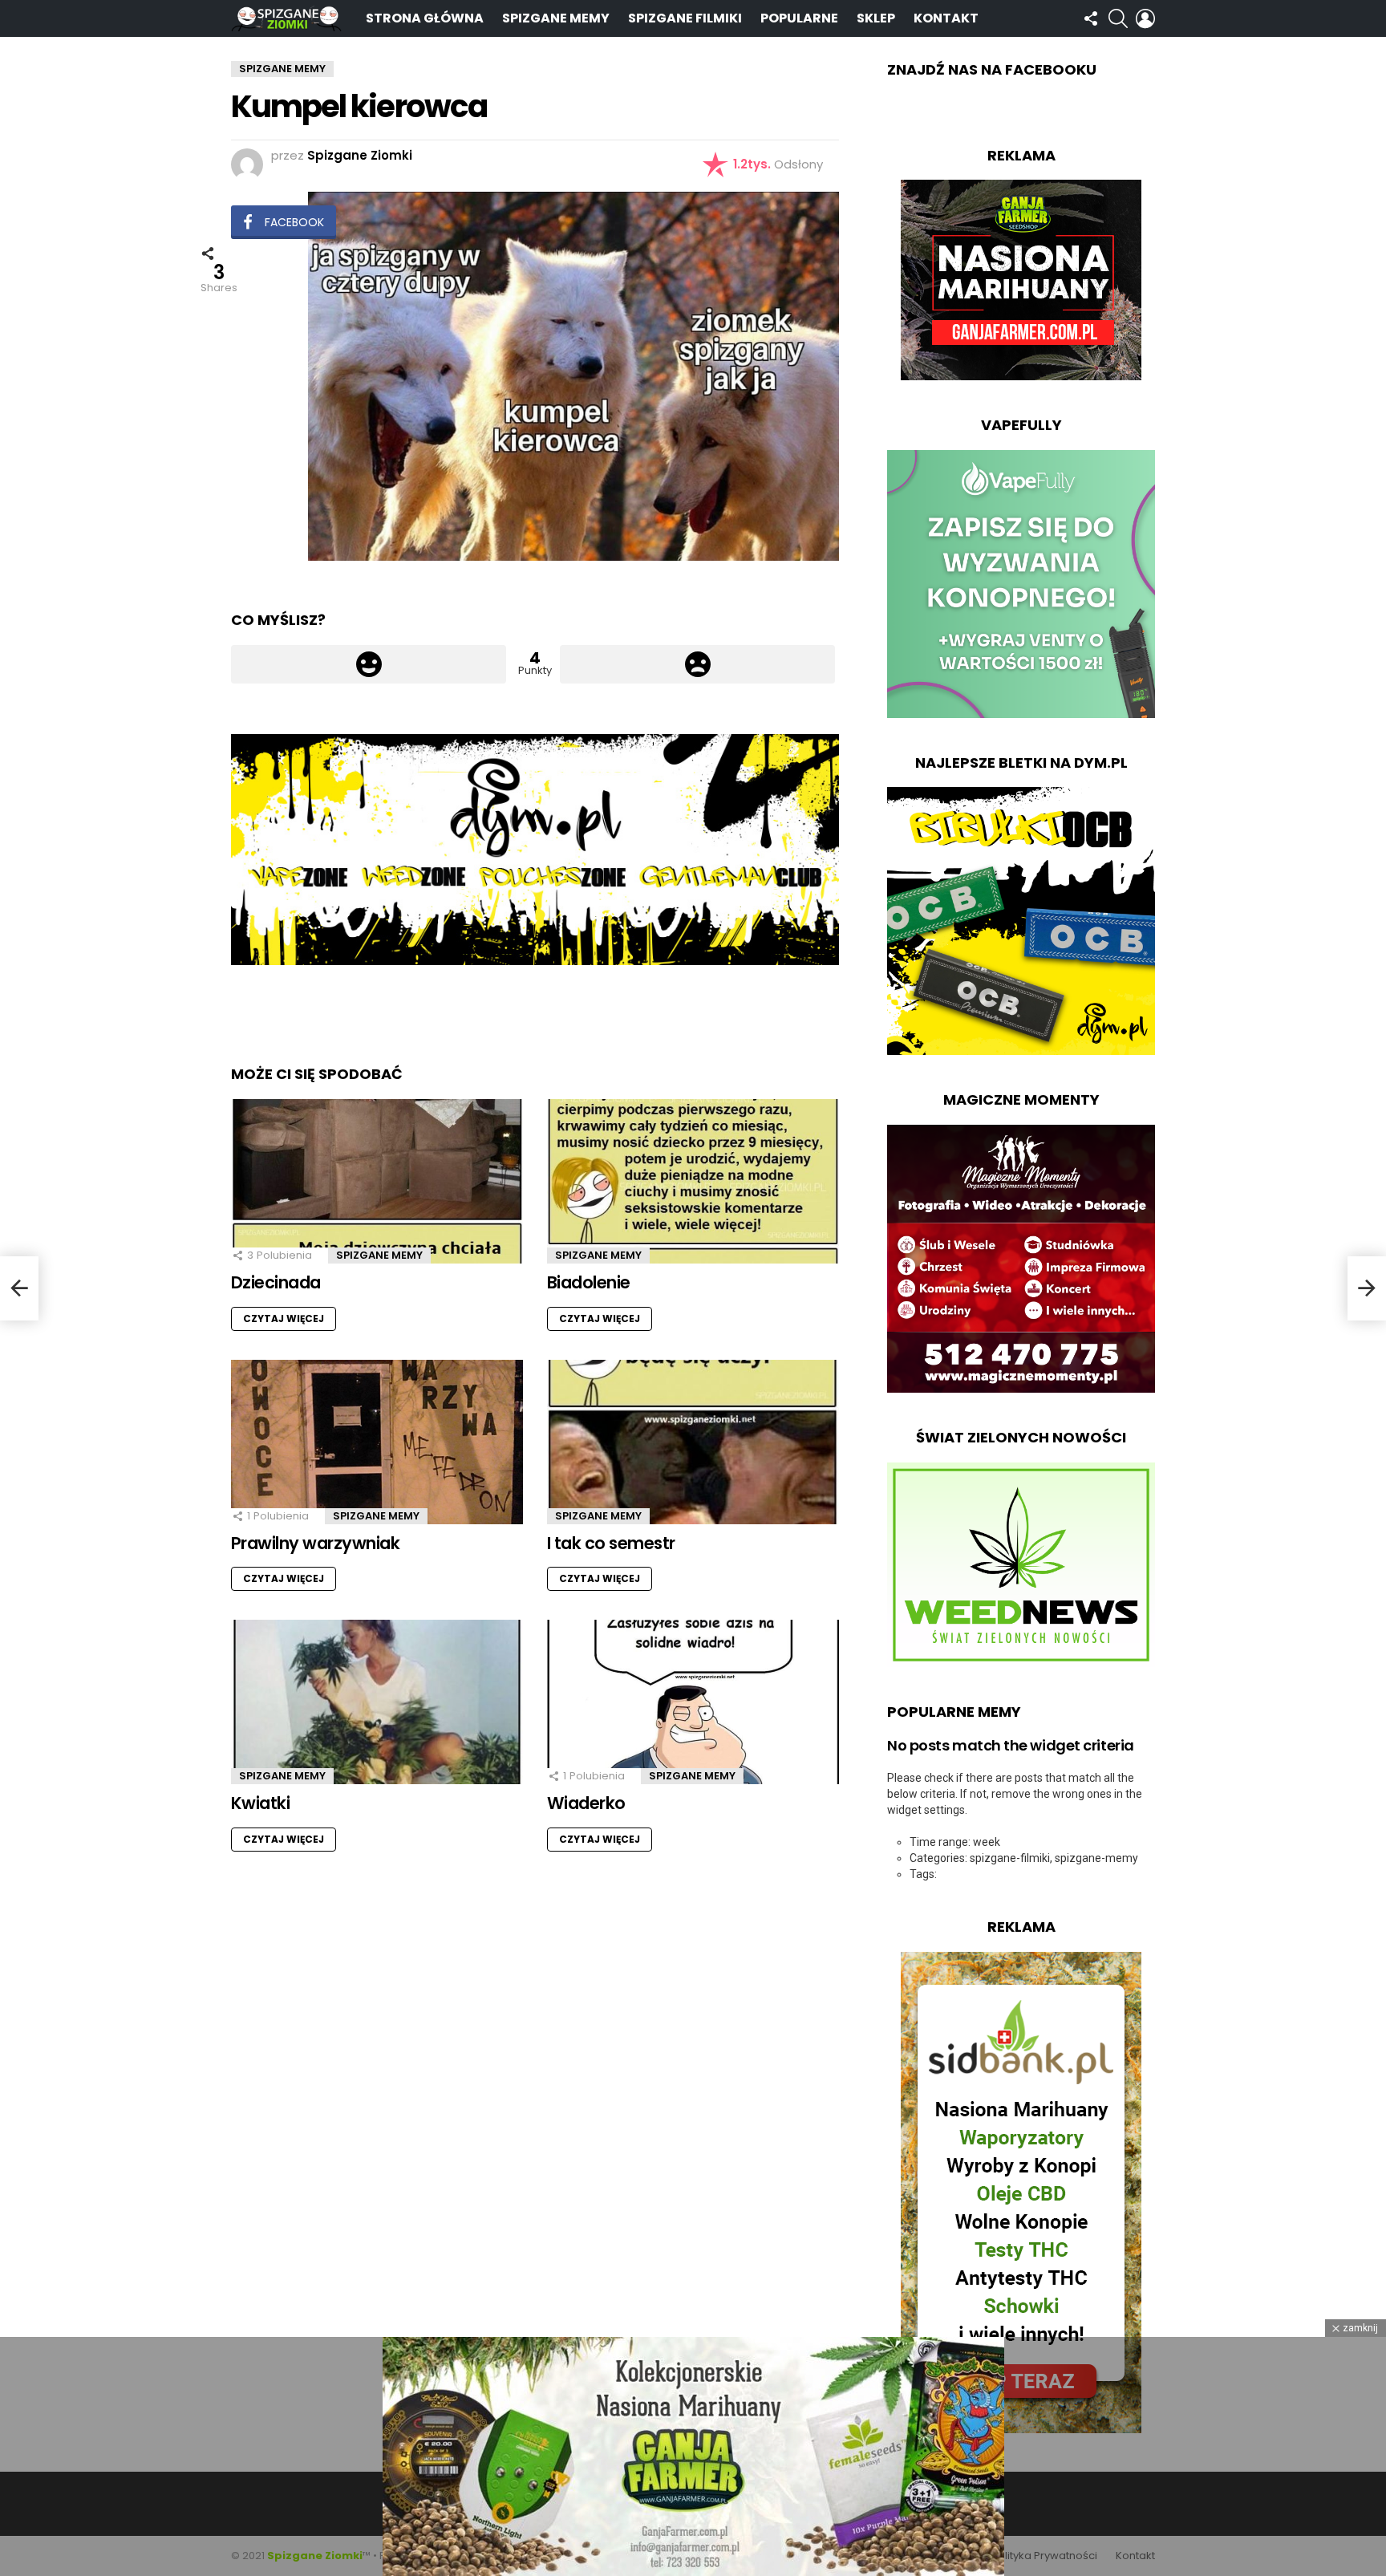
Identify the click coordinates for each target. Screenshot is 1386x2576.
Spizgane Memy (556, 18)
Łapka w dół (697, 664)
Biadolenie (589, 1282)
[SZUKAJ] (1118, 18)
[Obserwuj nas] (1091, 18)
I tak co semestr (611, 1543)
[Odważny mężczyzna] (19, 1288)
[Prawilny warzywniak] (377, 1442)
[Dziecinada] (377, 1181)
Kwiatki (260, 1803)
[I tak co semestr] (693, 1442)
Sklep (876, 18)
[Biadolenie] (693, 1181)
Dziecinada (276, 1282)
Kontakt (946, 18)
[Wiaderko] (693, 1702)
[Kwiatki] (377, 1702)
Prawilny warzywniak (315, 1543)
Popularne (799, 18)
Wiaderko (586, 1803)
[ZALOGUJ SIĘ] (1145, 18)
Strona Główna (425, 18)
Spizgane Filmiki (685, 18)
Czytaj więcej (284, 1318)
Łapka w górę (369, 664)
